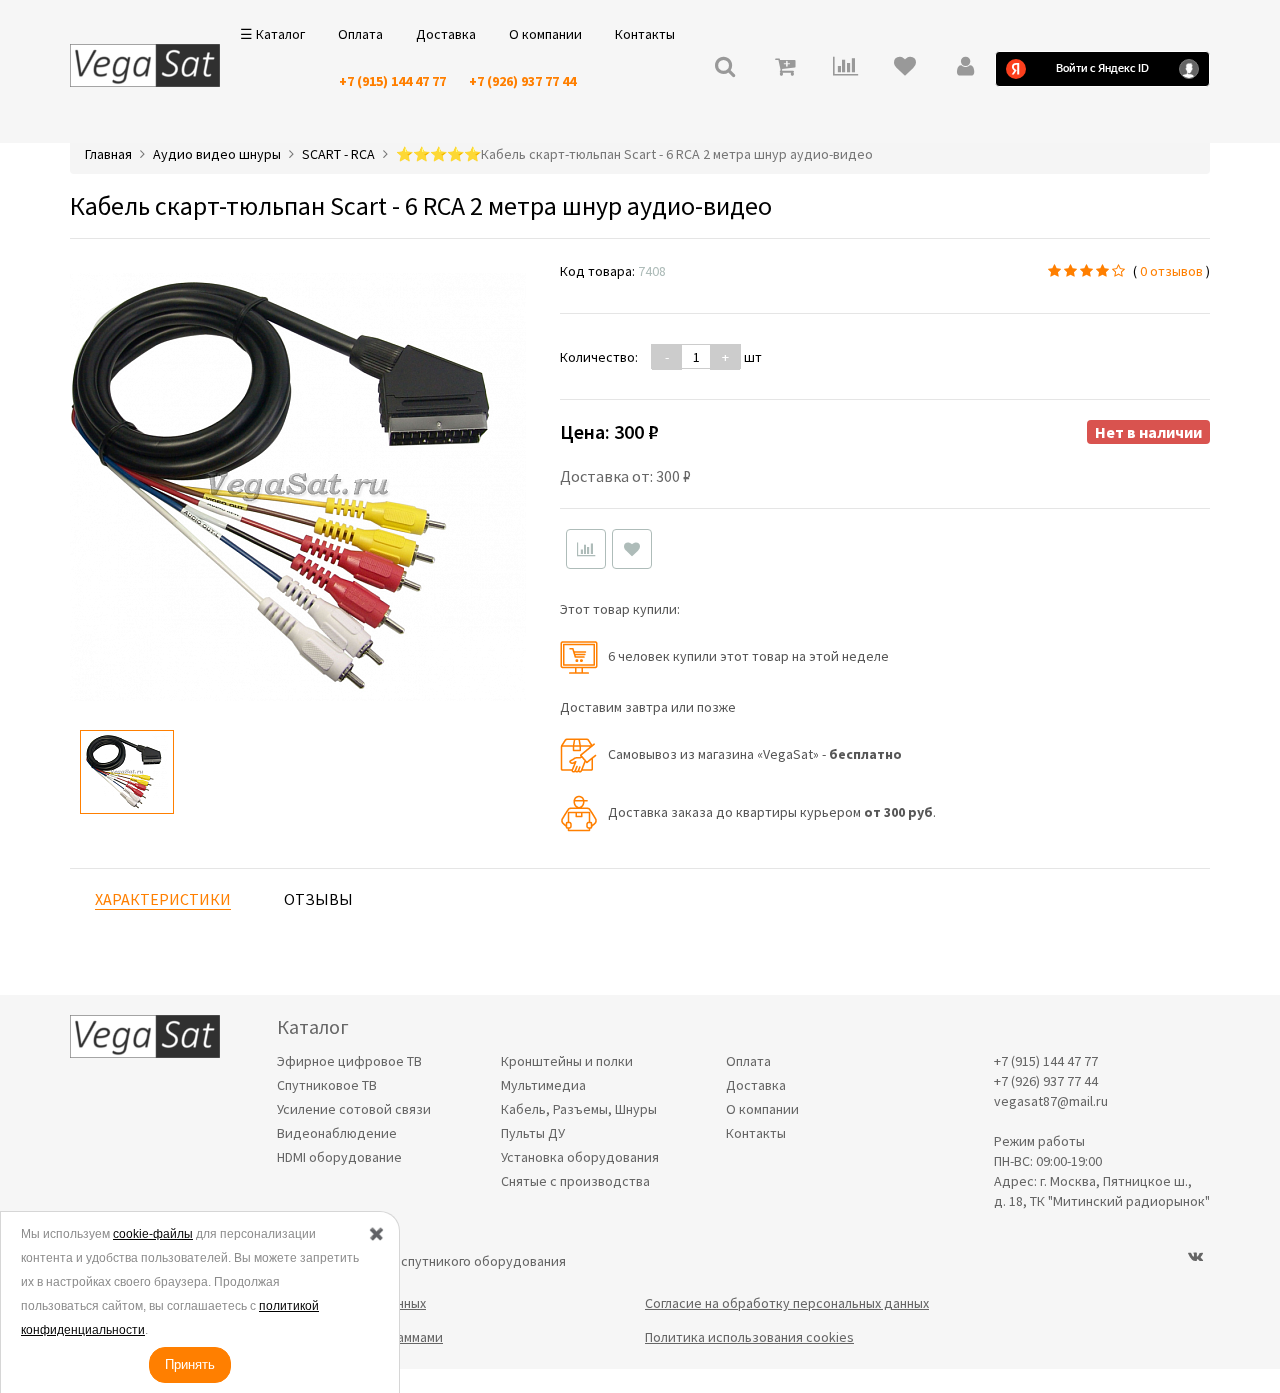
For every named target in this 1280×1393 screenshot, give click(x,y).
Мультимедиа (543, 1085)
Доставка (446, 34)
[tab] (163, 899)
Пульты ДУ (533, 1133)
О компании (545, 34)
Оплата (360, 34)
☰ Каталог (272, 34)
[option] (127, 772)
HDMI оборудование (339, 1157)
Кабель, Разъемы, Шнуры (579, 1109)
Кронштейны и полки (567, 1061)
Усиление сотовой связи (354, 1109)
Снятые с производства (575, 1181)
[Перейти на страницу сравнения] (845, 68)
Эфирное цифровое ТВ (349, 1061)
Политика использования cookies (749, 1337)
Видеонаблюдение (337, 1133)
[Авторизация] (965, 68)
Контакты (645, 34)
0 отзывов (1171, 271)
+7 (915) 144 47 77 (392, 81)
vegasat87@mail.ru (1051, 1101)
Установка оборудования (580, 1157)
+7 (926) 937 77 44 (522, 81)
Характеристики (163, 899)
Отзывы (318, 899)
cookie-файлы (153, 1234)
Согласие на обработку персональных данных (787, 1303)
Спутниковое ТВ (327, 1085)
